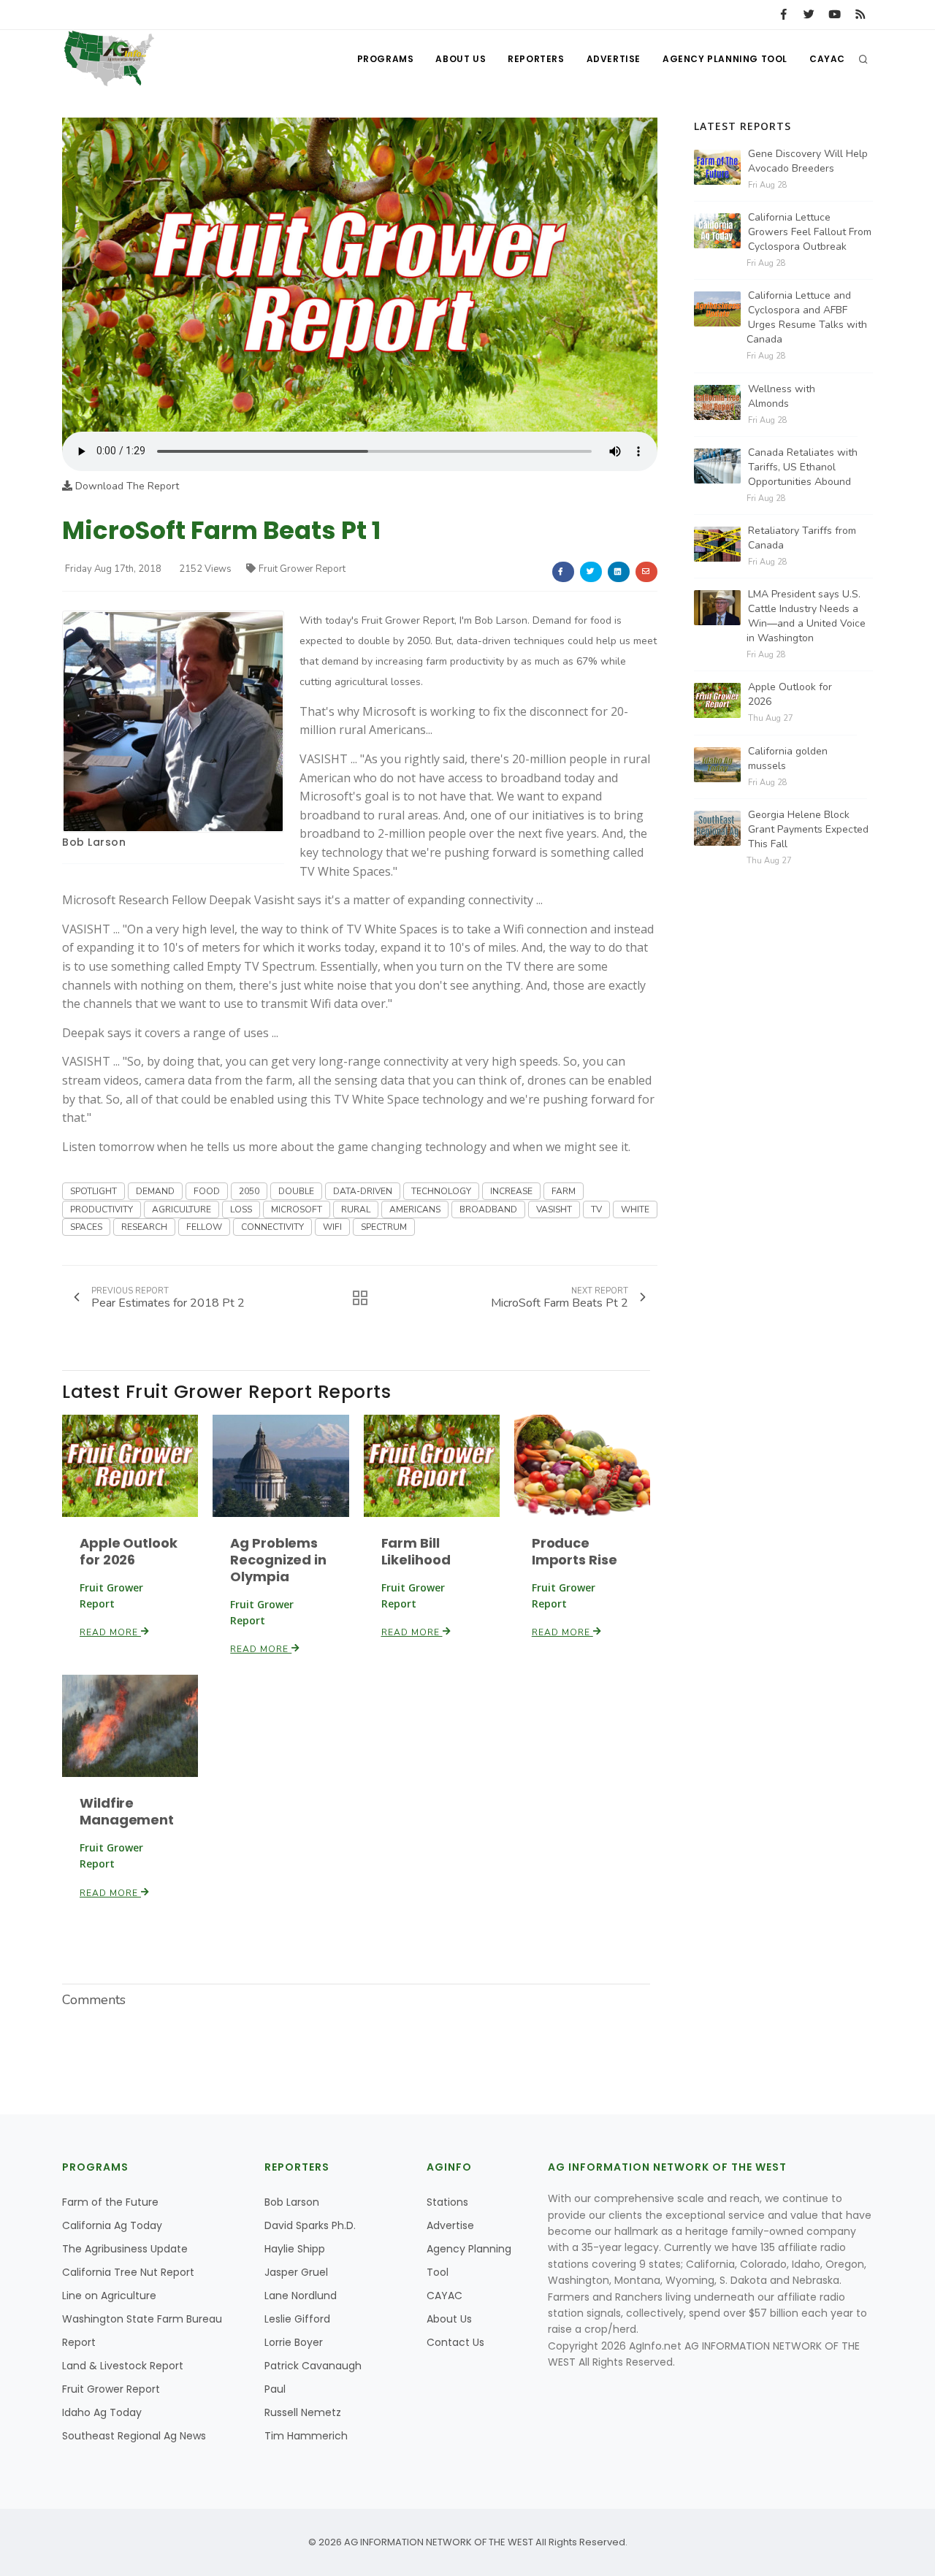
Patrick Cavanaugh (313, 2366)
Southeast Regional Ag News (134, 2436)
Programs (386, 59)
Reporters (536, 59)
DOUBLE (296, 1191)
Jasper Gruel (296, 2272)
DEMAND (155, 1191)
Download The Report (126, 486)
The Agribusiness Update (125, 2249)
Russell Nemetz (303, 2412)
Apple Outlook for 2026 (129, 1551)
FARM (564, 1191)
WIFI (332, 1227)
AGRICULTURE (182, 1209)
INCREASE (511, 1191)
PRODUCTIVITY (102, 1209)
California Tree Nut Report (128, 2272)
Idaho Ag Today (102, 2412)
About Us (461, 59)
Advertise (614, 59)
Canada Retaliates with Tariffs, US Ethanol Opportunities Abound (803, 467)
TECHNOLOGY (441, 1191)
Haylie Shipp (295, 2249)
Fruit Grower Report (302, 569)
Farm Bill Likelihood (416, 1551)
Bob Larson (94, 842)
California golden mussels (788, 758)
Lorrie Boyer (294, 2342)
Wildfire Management (127, 1811)
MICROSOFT (297, 1209)
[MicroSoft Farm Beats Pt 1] (360, 274)
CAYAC (827, 59)
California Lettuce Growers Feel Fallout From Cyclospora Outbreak (810, 232)
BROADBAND (488, 1209)
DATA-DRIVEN (363, 1191)
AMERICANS (415, 1209)
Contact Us (455, 2342)
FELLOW (204, 1227)
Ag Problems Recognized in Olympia (278, 1560)
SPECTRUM (384, 1227)
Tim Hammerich (306, 2436)
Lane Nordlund (301, 2296)
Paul (275, 2389)
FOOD (207, 1191)
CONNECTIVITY (272, 1227)
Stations (447, 2202)
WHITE (635, 1209)
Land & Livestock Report (123, 2366)
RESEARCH (144, 1227)
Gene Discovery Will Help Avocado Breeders (808, 161)
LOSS (241, 1209)
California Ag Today (112, 2225)
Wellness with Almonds (782, 396)
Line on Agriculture (109, 2296)
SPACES (86, 1227)
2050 (249, 1191)
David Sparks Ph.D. (310, 2225)
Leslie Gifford (297, 2319)
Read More (110, 1632)
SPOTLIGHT (93, 1191)
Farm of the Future (110, 2202)
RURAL (356, 1209)
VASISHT (554, 1209)
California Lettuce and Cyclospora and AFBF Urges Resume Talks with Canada (807, 317)
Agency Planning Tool (725, 59)
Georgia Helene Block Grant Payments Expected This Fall (808, 829)
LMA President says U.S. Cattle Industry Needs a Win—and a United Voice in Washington (806, 616)
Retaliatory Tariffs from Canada (802, 538)
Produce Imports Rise (575, 1551)
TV (596, 1209)
